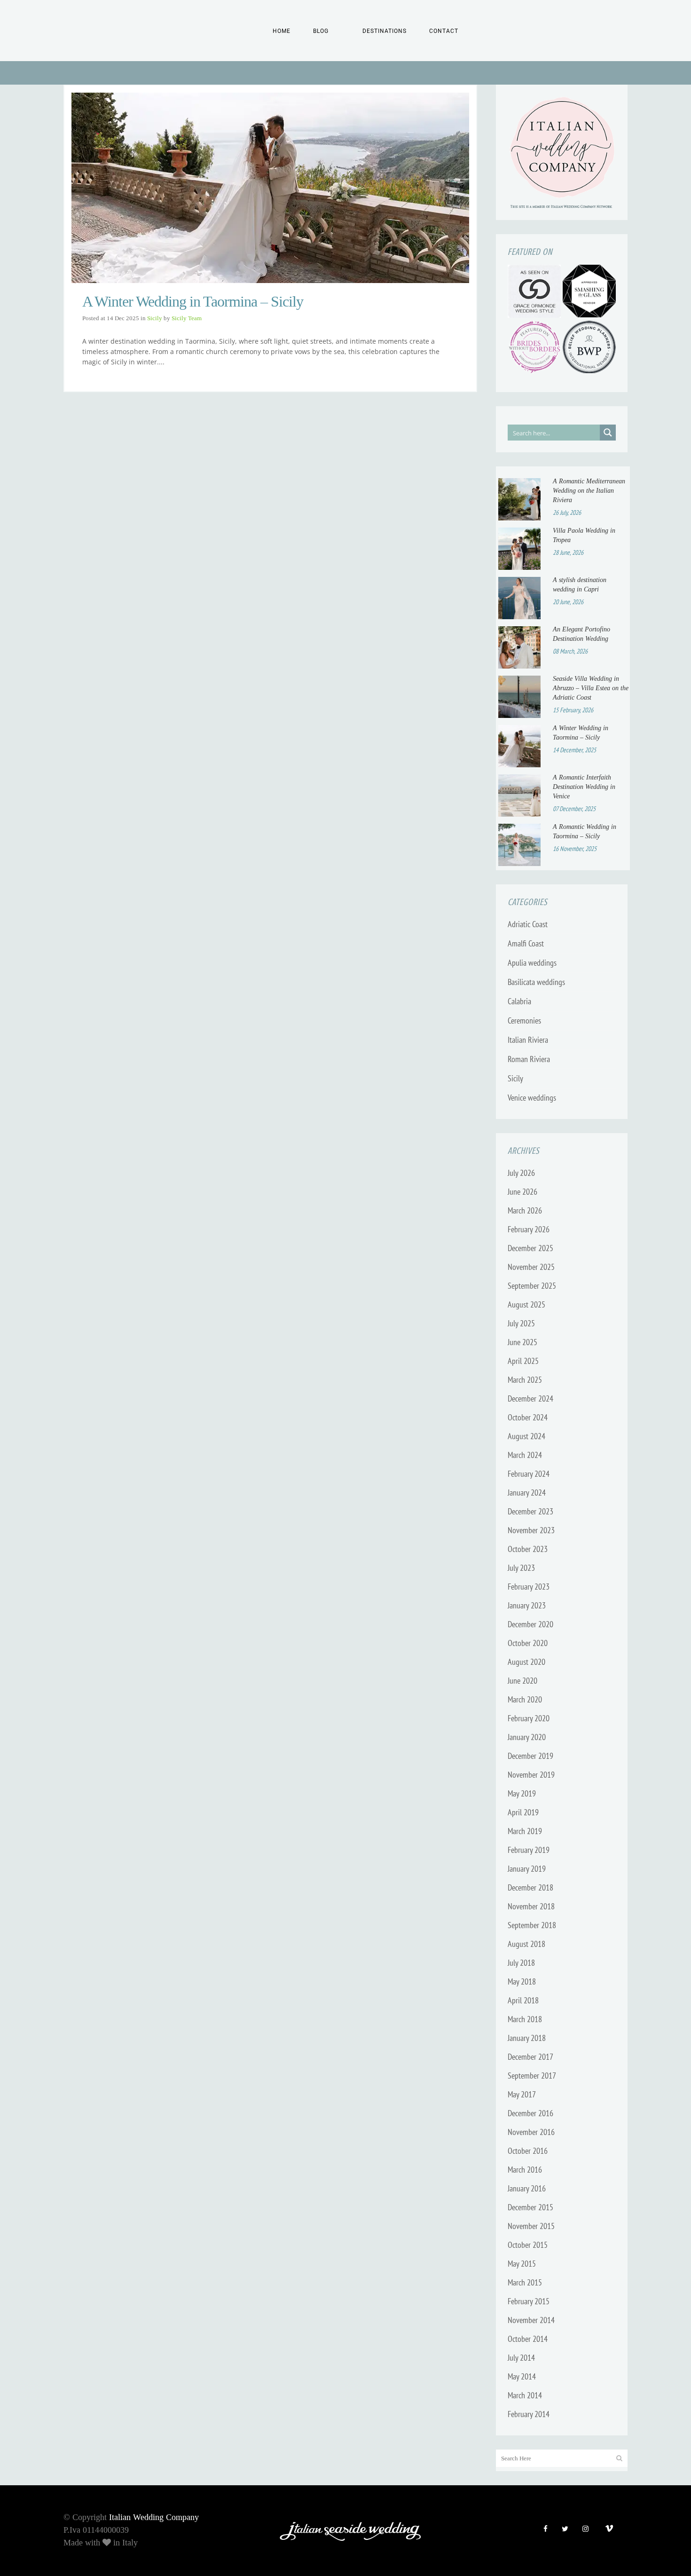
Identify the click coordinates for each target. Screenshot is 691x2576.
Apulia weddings (532, 963)
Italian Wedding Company (154, 2517)
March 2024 (525, 1455)
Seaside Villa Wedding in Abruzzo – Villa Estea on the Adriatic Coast (591, 688)
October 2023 (528, 1549)
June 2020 (522, 1681)
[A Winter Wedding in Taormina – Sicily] (270, 188)
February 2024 (529, 1474)
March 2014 (525, 2395)
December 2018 (530, 1887)
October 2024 (528, 1417)
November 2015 (531, 2226)
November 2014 (531, 2320)
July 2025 (521, 1323)
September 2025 (532, 1286)
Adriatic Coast (528, 924)
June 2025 (522, 1342)
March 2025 (525, 1380)
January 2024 (527, 1493)
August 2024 (526, 1436)
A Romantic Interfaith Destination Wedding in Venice (584, 787)
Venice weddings (532, 1098)
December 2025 (530, 1248)
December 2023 (530, 1511)
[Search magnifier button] (608, 433)
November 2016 (531, 2132)
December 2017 (530, 2057)
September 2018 (532, 1925)
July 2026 (521, 1173)
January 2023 (527, 1605)
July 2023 (521, 1568)
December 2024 (530, 1398)
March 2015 (525, 2282)
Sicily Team (187, 318)
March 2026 (525, 1210)
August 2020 (526, 1662)
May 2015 (522, 2264)
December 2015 (530, 2207)
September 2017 (532, 2076)
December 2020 (530, 1624)
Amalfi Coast (526, 943)
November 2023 (531, 1530)
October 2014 (528, 2339)
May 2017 (522, 2094)
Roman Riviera (529, 1059)
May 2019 (522, 1793)
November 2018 (531, 1906)
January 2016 (527, 2188)
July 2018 (521, 1963)
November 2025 (531, 1267)
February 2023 (529, 1587)
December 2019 (530, 1756)
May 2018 (522, 1981)
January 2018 (527, 2038)
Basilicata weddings (536, 982)
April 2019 (523, 1812)
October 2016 (528, 2151)
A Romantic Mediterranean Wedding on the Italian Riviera (589, 491)
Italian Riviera (528, 1040)
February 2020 (529, 1718)
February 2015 (529, 2301)
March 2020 (525, 1699)
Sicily (155, 318)
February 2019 (529, 1850)
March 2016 (525, 2170)
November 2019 (531, 1775)
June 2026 (522, 1192)
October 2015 (528, 2245)
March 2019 (525, 1831)
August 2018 (526, 1944)
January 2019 (527, 1869)
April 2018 (523, 2000)
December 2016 (530, 2113)
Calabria (519, 1001)
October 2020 (528, 1643)
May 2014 (522, 2376)
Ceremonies (524, 1020)
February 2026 (529, 1229)
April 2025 (523, 1361)
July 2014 (521, 2358)
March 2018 (525, 2019)
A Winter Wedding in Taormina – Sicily (193, 301)
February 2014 (529, 2414)
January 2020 (527, 1737)
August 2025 (526, 1304)
